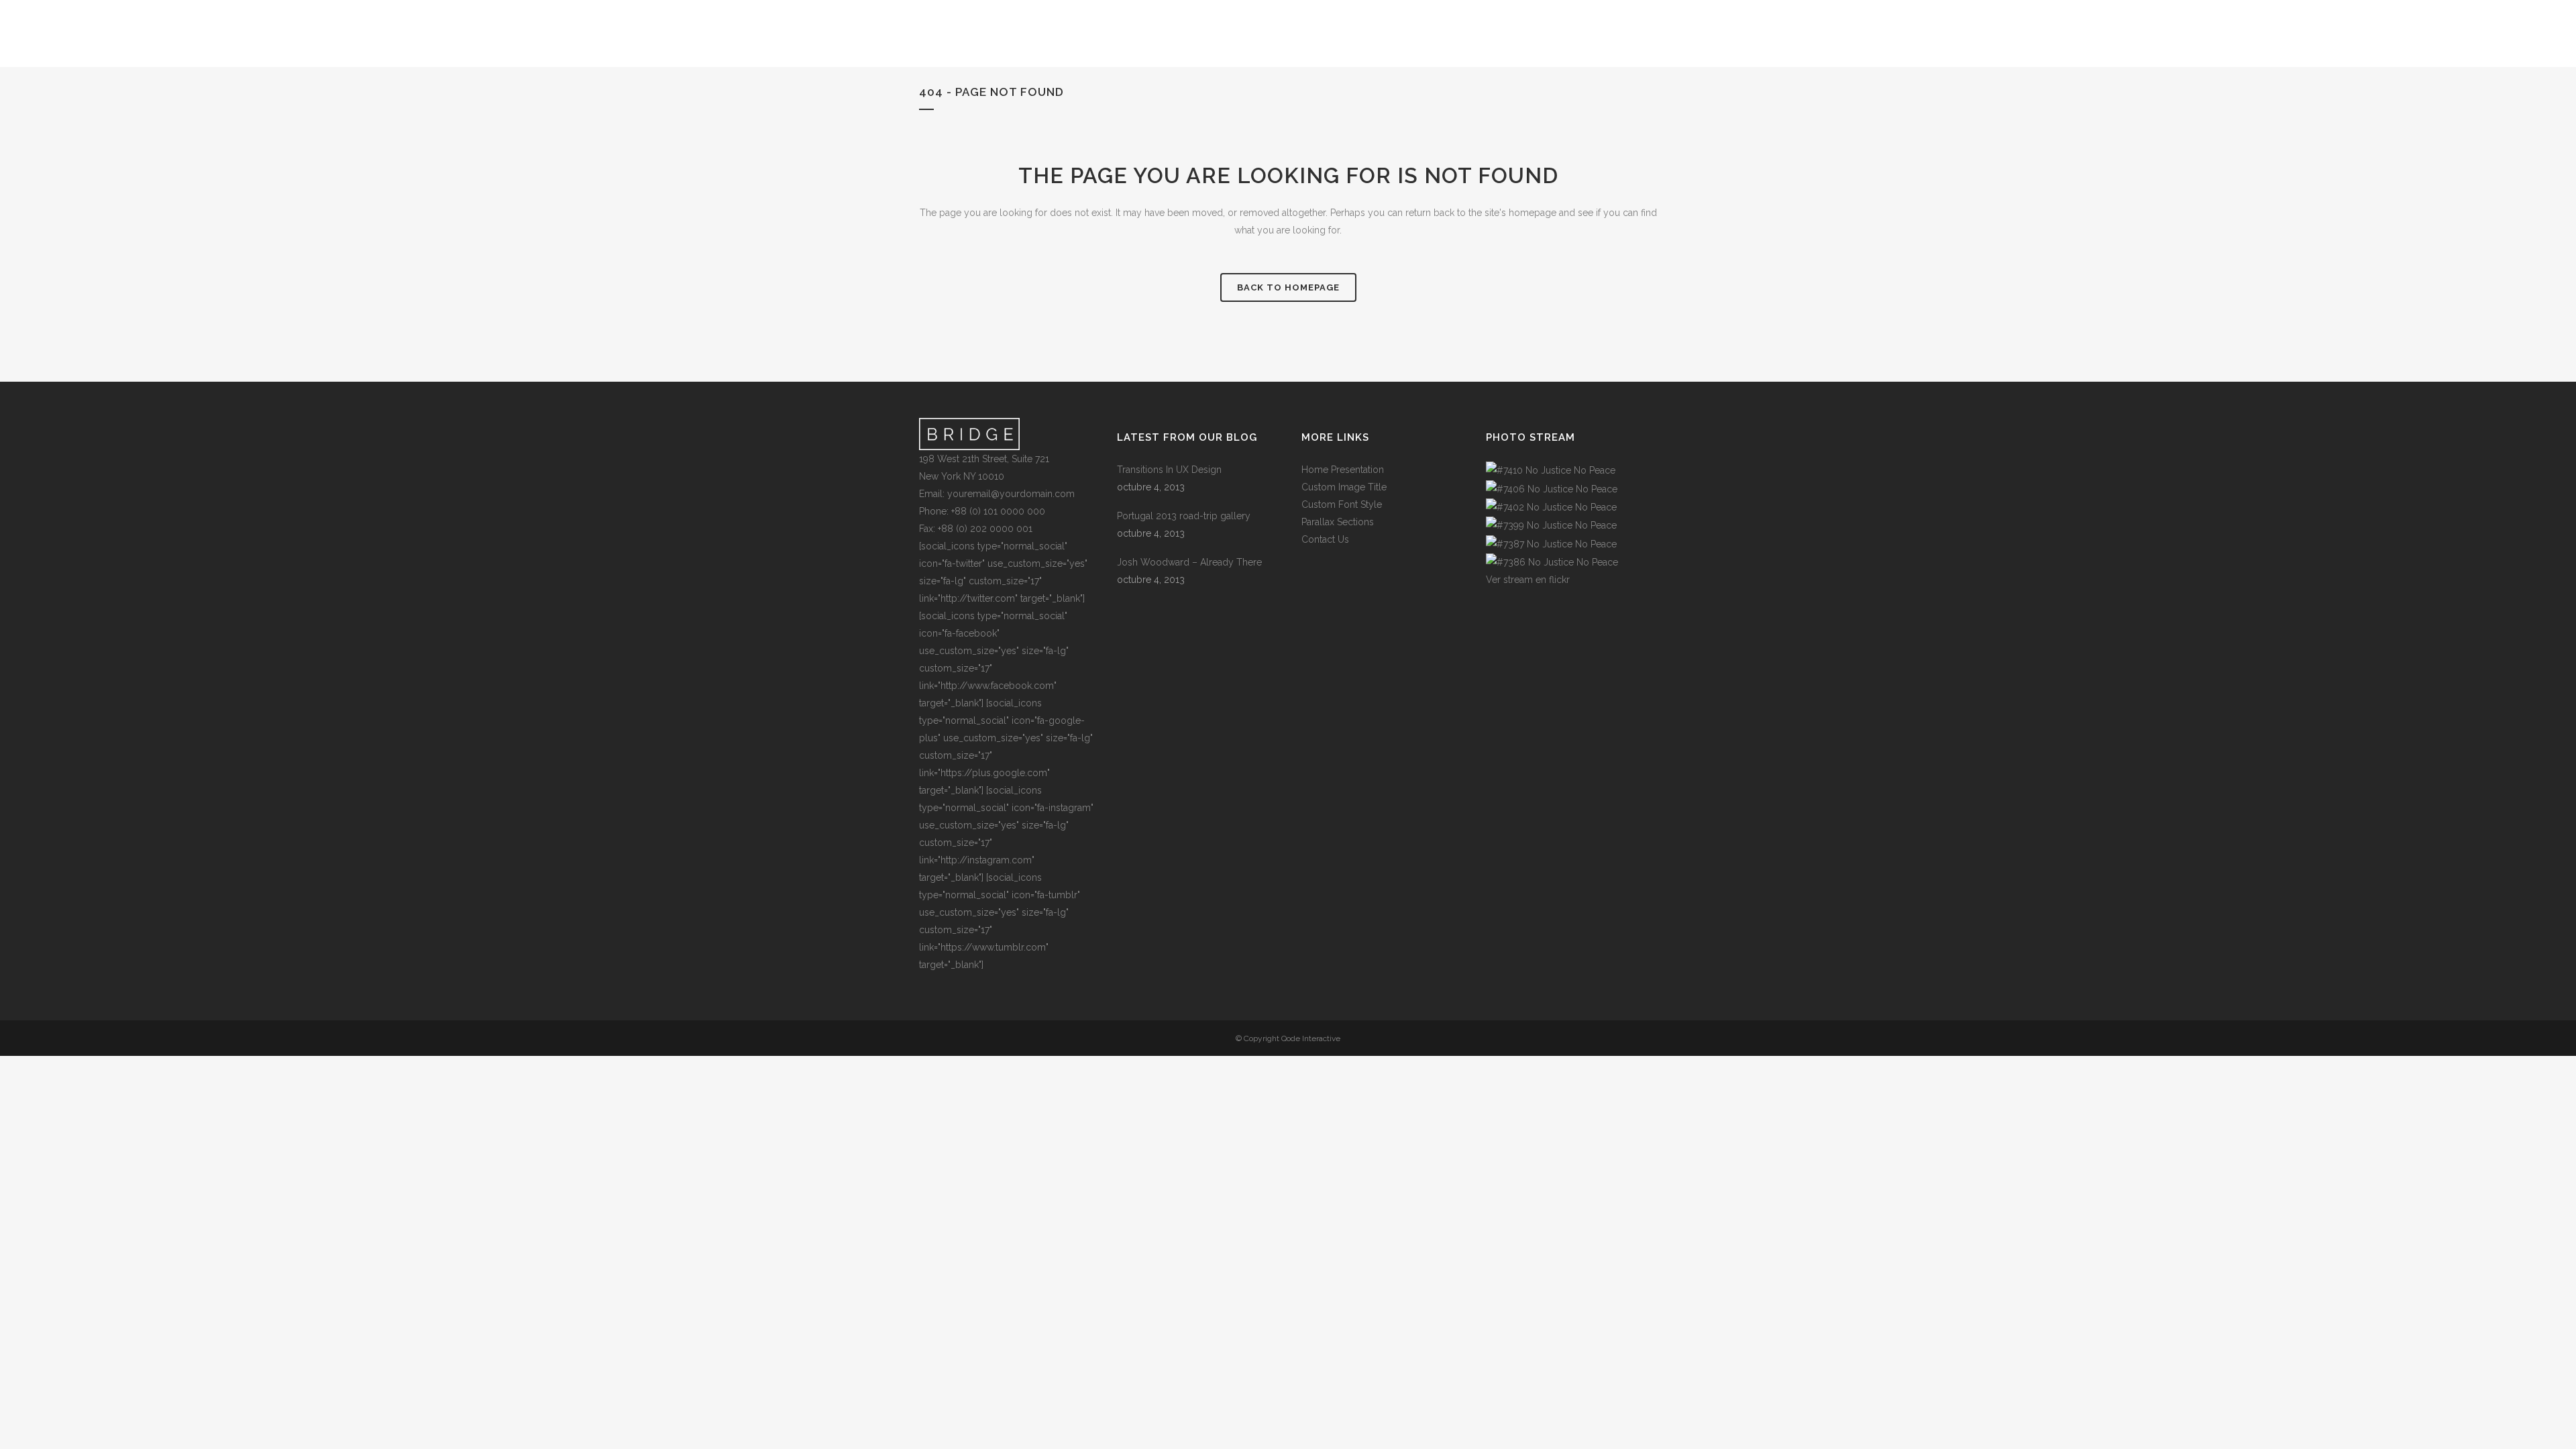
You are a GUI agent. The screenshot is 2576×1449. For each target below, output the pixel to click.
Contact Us (1325, 539)
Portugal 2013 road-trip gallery (1184, 516)
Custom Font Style (1342, 504)
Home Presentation (1343, 470)
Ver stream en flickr (1528, 580)
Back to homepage (1288, 287)
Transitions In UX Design (1169, 470)
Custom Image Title (1344, 487)
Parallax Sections (1338, 522)
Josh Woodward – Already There (1189, 562)
